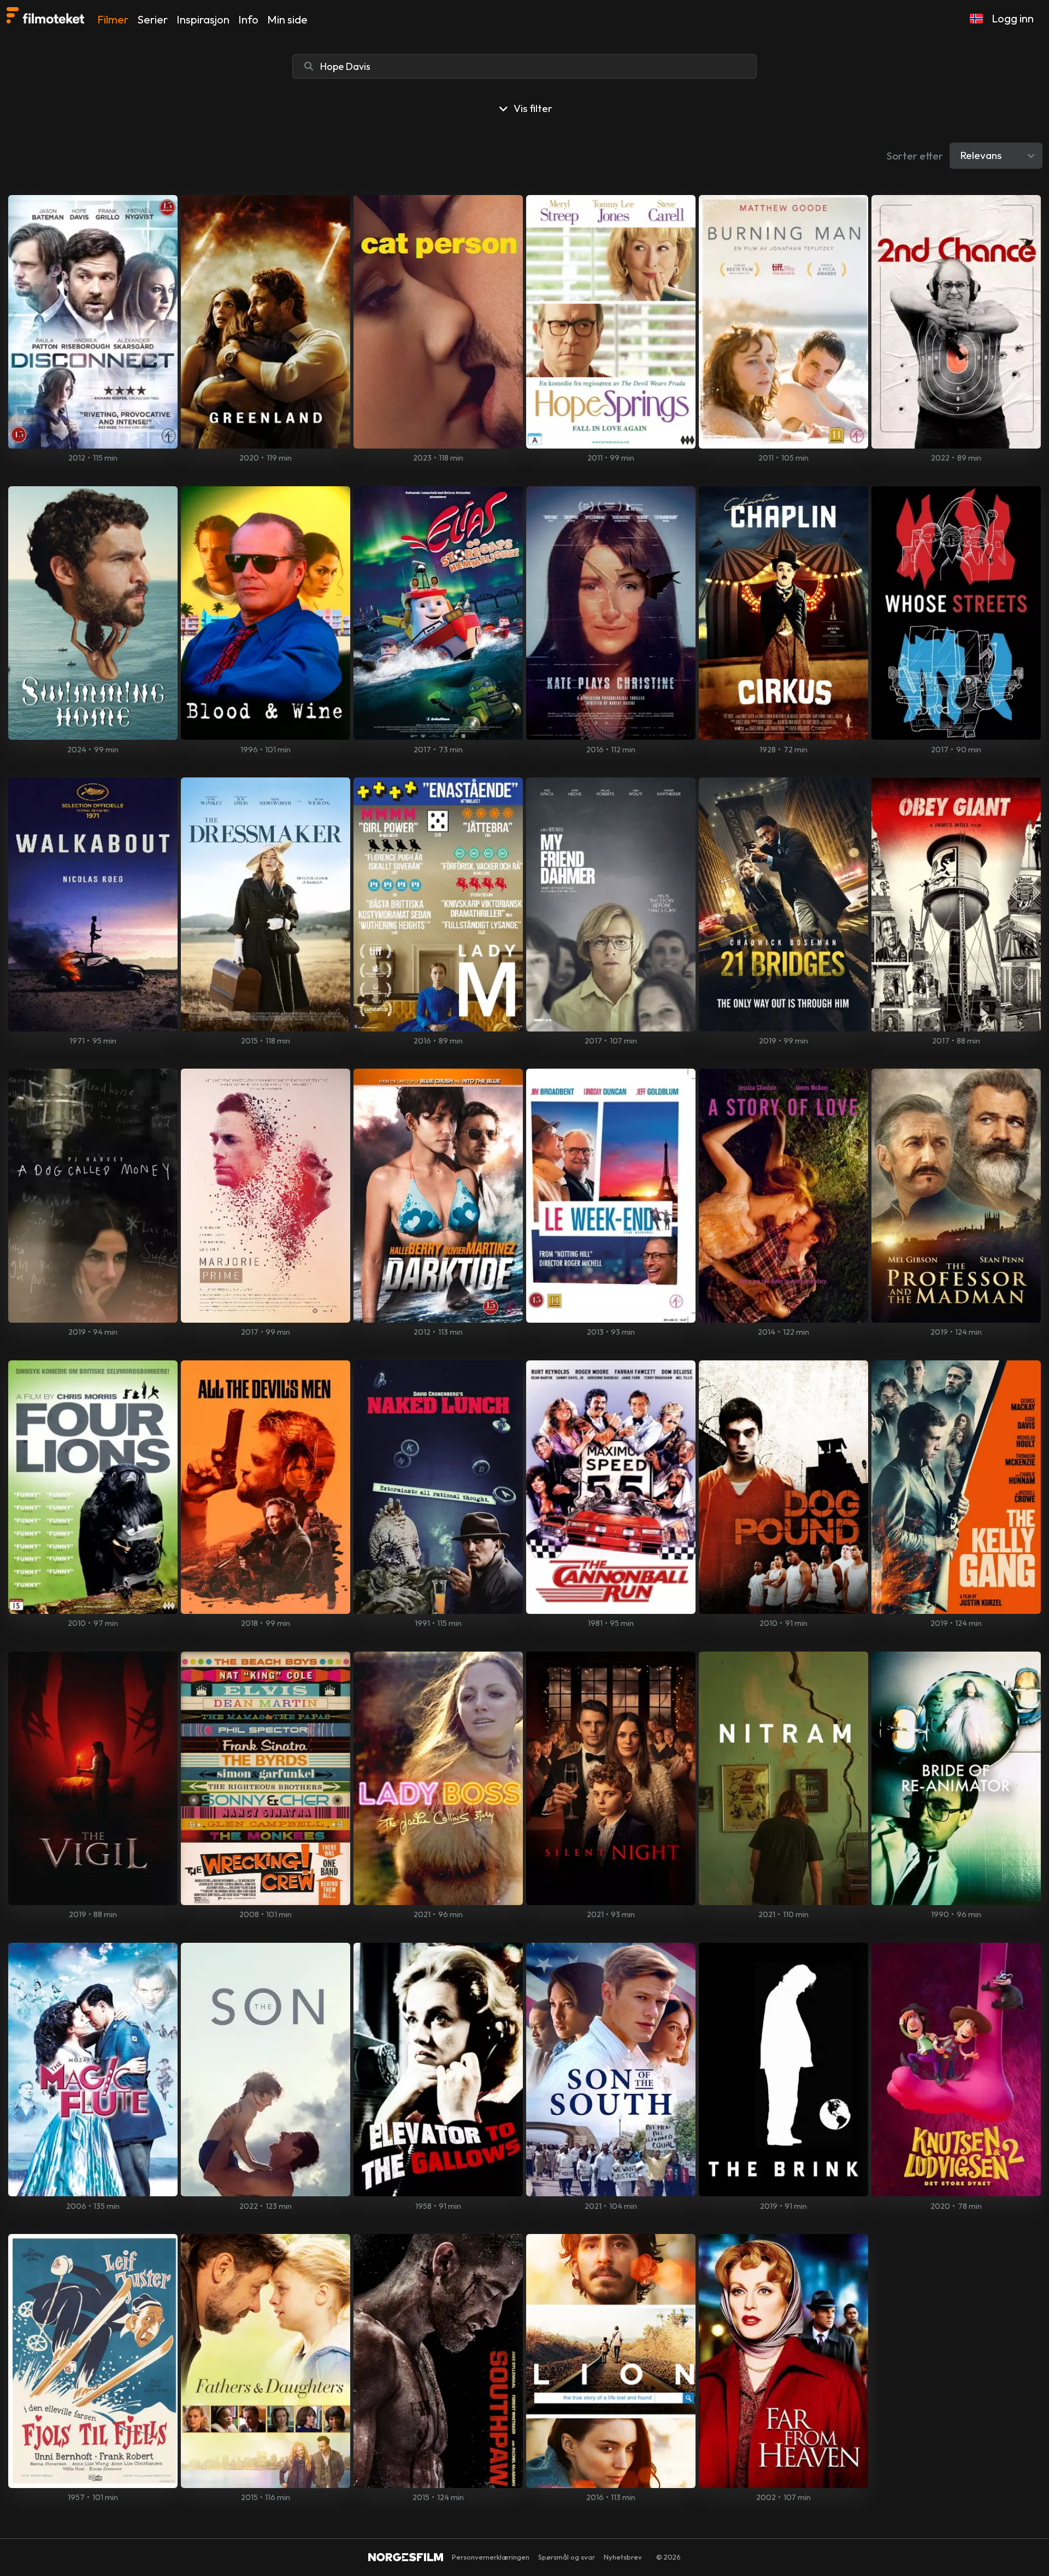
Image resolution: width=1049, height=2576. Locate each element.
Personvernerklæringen (491, 2557)
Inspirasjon (203, 19)
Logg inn (1013, 18)
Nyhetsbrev (623, 2557)
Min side (287, 19)
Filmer (113, 19)
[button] (976, 19)
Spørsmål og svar (567, 2557)
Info (248, 19)
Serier (152, 19)
